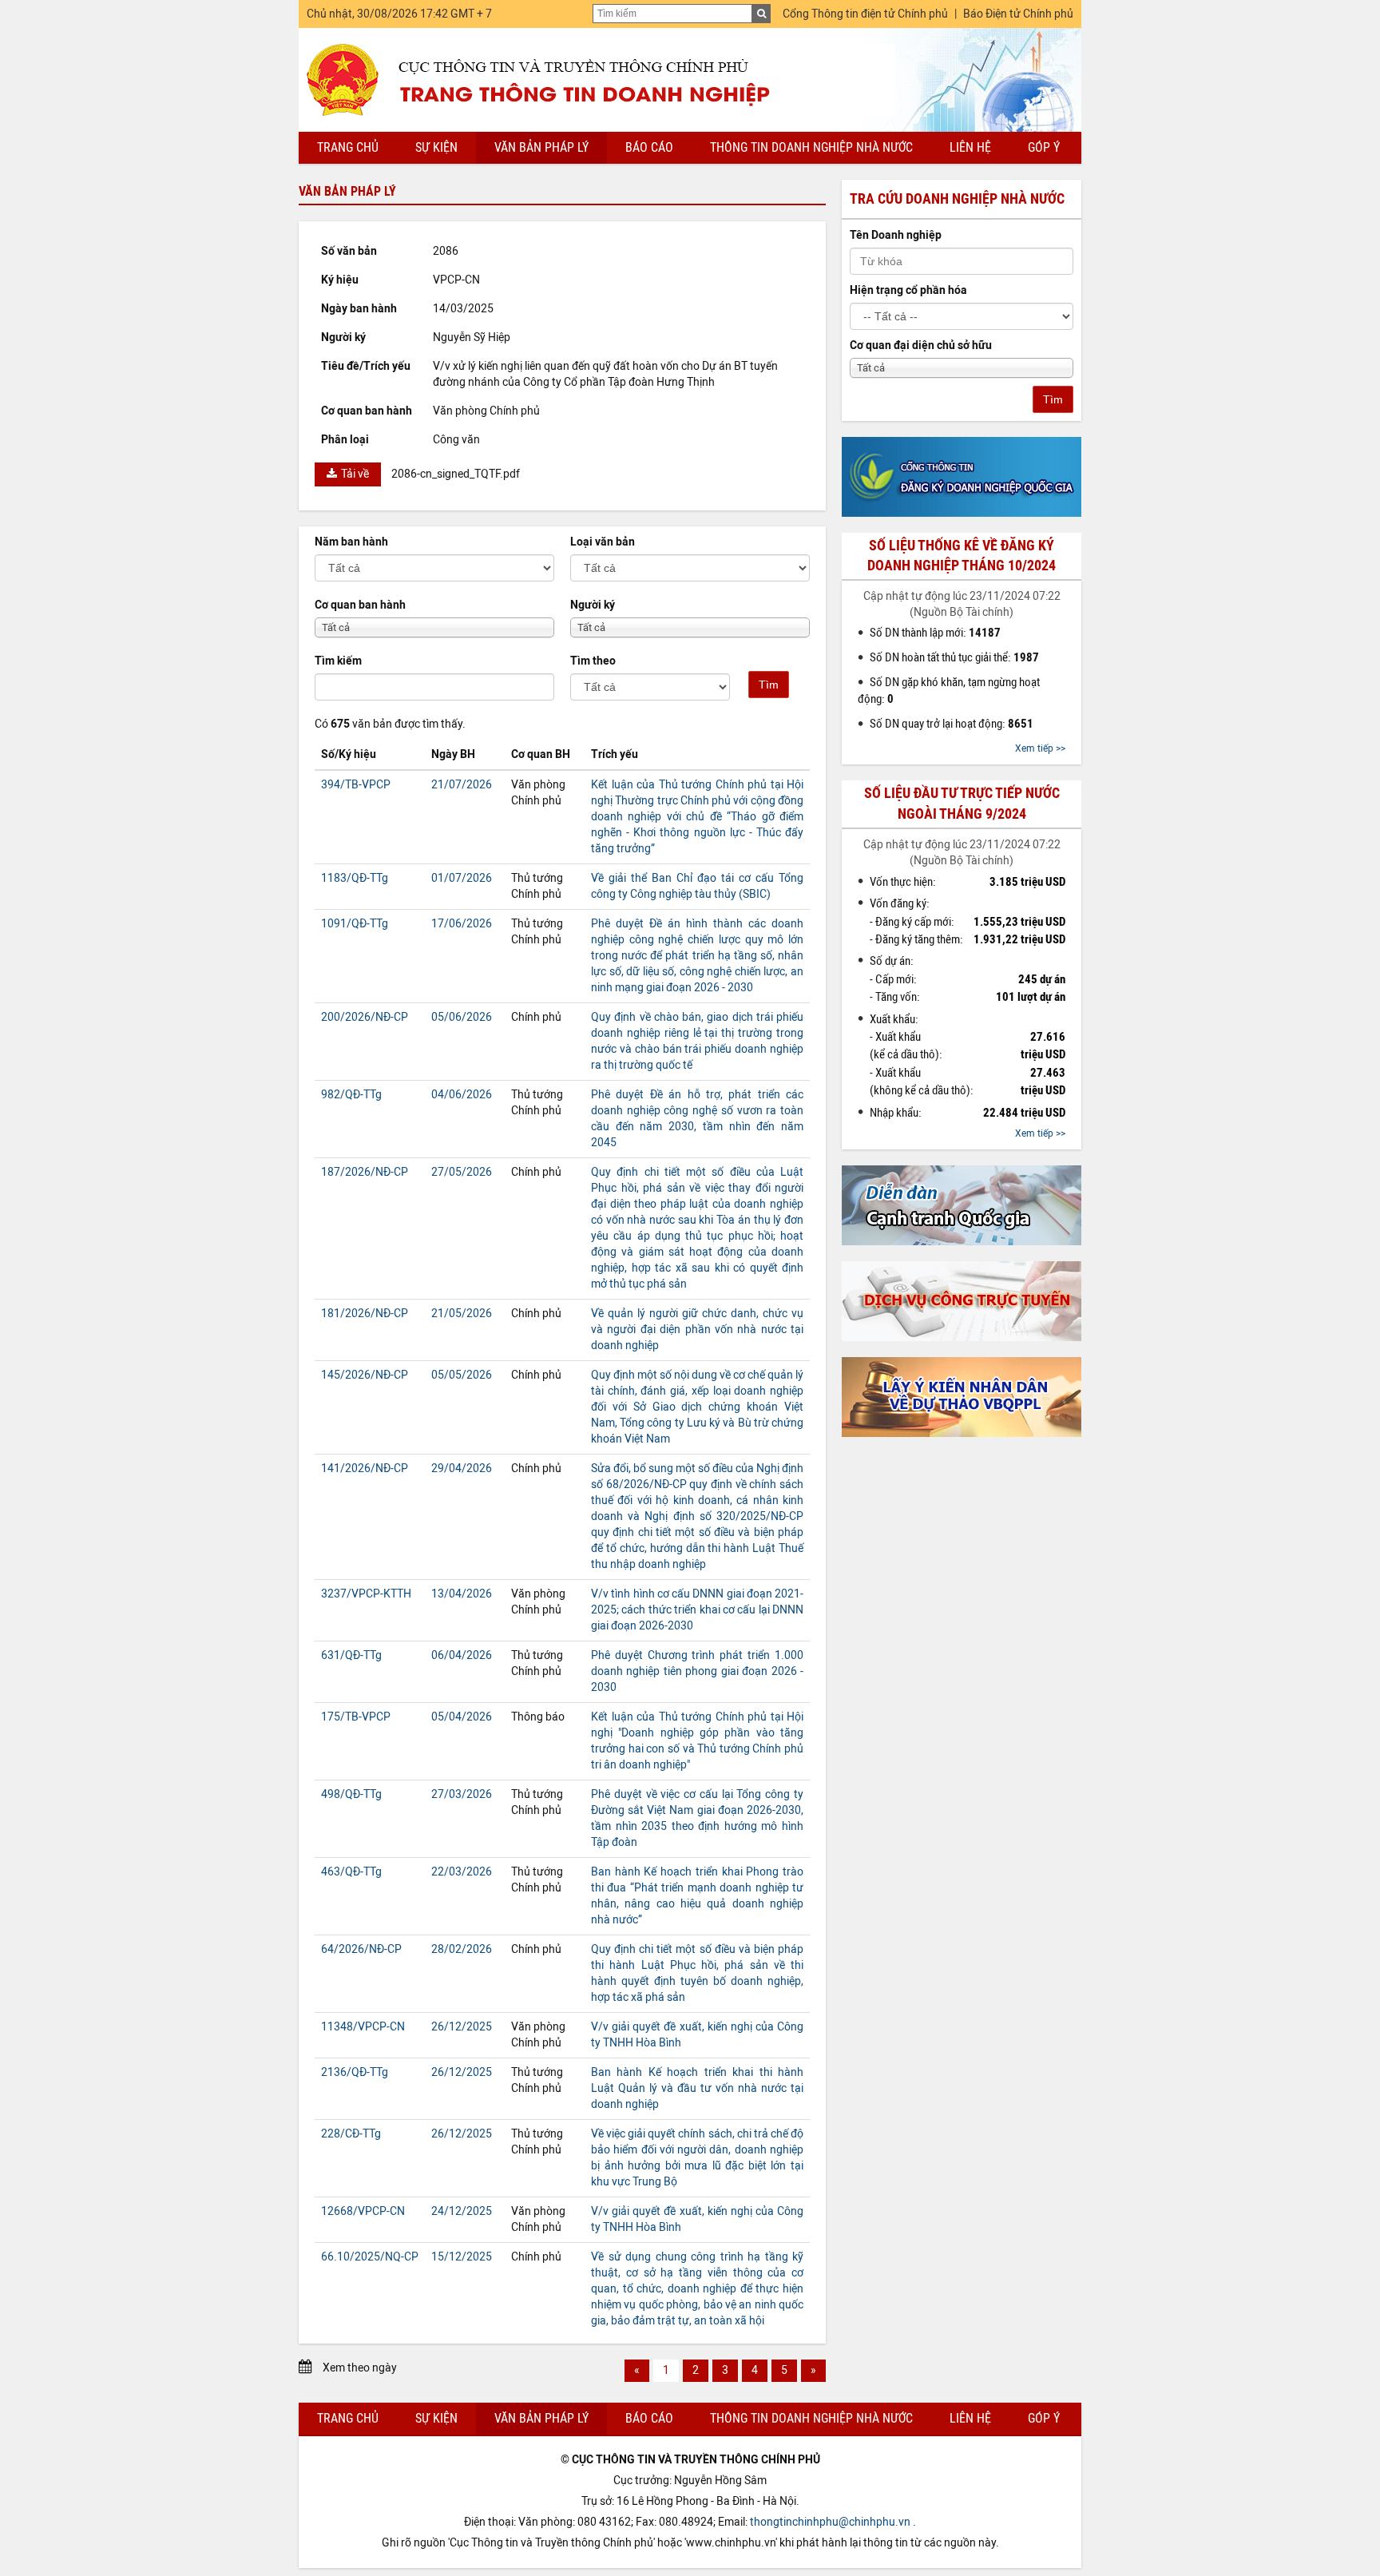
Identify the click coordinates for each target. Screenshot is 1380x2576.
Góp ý (1044, 147)
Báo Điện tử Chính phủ (1018, 14)
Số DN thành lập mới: (935, 633)
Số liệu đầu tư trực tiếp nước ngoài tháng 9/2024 (962, 803)
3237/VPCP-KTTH (366, 1594)
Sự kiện (436, 147)
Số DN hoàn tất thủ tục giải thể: (954, 657)
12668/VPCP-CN (363, 2211)
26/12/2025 (462, 2027)
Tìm (769, 685)
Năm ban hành (351, 542)
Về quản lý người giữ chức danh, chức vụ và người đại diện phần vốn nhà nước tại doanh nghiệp (697, 1330)
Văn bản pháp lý (541, 147)
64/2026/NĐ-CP (361, 1949)
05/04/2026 (462, 1717)
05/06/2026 (462, 1017)
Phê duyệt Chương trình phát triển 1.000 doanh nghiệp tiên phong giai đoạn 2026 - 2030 (697, 1671)
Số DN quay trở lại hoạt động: (952, 724)
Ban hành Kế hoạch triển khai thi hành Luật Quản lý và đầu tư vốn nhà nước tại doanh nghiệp (697, 2088)
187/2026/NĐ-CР (365, 1172)
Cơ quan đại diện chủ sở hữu (921, 345)
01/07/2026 (462, 878)
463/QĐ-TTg (351, 1872)
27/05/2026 (462, 1172)
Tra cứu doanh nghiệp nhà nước (957, 199)
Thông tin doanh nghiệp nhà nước (811, 147)
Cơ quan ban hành (360, 605)
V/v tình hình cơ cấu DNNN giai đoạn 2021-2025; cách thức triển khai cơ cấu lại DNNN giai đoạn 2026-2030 (697, 1610)
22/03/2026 (462, 1872)
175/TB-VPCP (356, 1717)
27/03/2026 (462, 1794)
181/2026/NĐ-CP (365, 1314)
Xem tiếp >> (1040, 748)
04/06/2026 (462, 1095)
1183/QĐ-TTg (355, 878)
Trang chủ (348, 147)
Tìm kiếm (338, 661)
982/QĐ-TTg (351, 1095)
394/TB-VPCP (356, 785)
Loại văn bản (603, 542)
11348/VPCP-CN (363, 2027)
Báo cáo (649, 147)
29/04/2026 (462, 1469)
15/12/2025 (462, 2257)
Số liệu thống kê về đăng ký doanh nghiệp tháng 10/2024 (962, 556)
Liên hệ (970, 147)
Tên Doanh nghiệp (896, 235)
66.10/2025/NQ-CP (370, 2257)
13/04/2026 (462, 1594)
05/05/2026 (462, 1375)
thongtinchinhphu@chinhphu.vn (830, 2522)
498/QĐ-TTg (351, 1794)
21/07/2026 (462, 785)
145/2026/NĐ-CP (365, 1375)
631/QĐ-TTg (351, 1655)
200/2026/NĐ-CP (365, 1017)
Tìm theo (593, 661)
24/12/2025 (462, 2211)
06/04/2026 (462, 1655)
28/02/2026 (462, 1949)
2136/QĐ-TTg (355, 2072)
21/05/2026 (462, 1314)
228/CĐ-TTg (351, 2134)
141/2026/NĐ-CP (365, 1469)
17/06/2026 (462, 924)
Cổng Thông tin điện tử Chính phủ (865, 14)
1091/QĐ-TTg (355, 924)
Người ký (593, 605)
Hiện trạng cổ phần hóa (908, 290)
